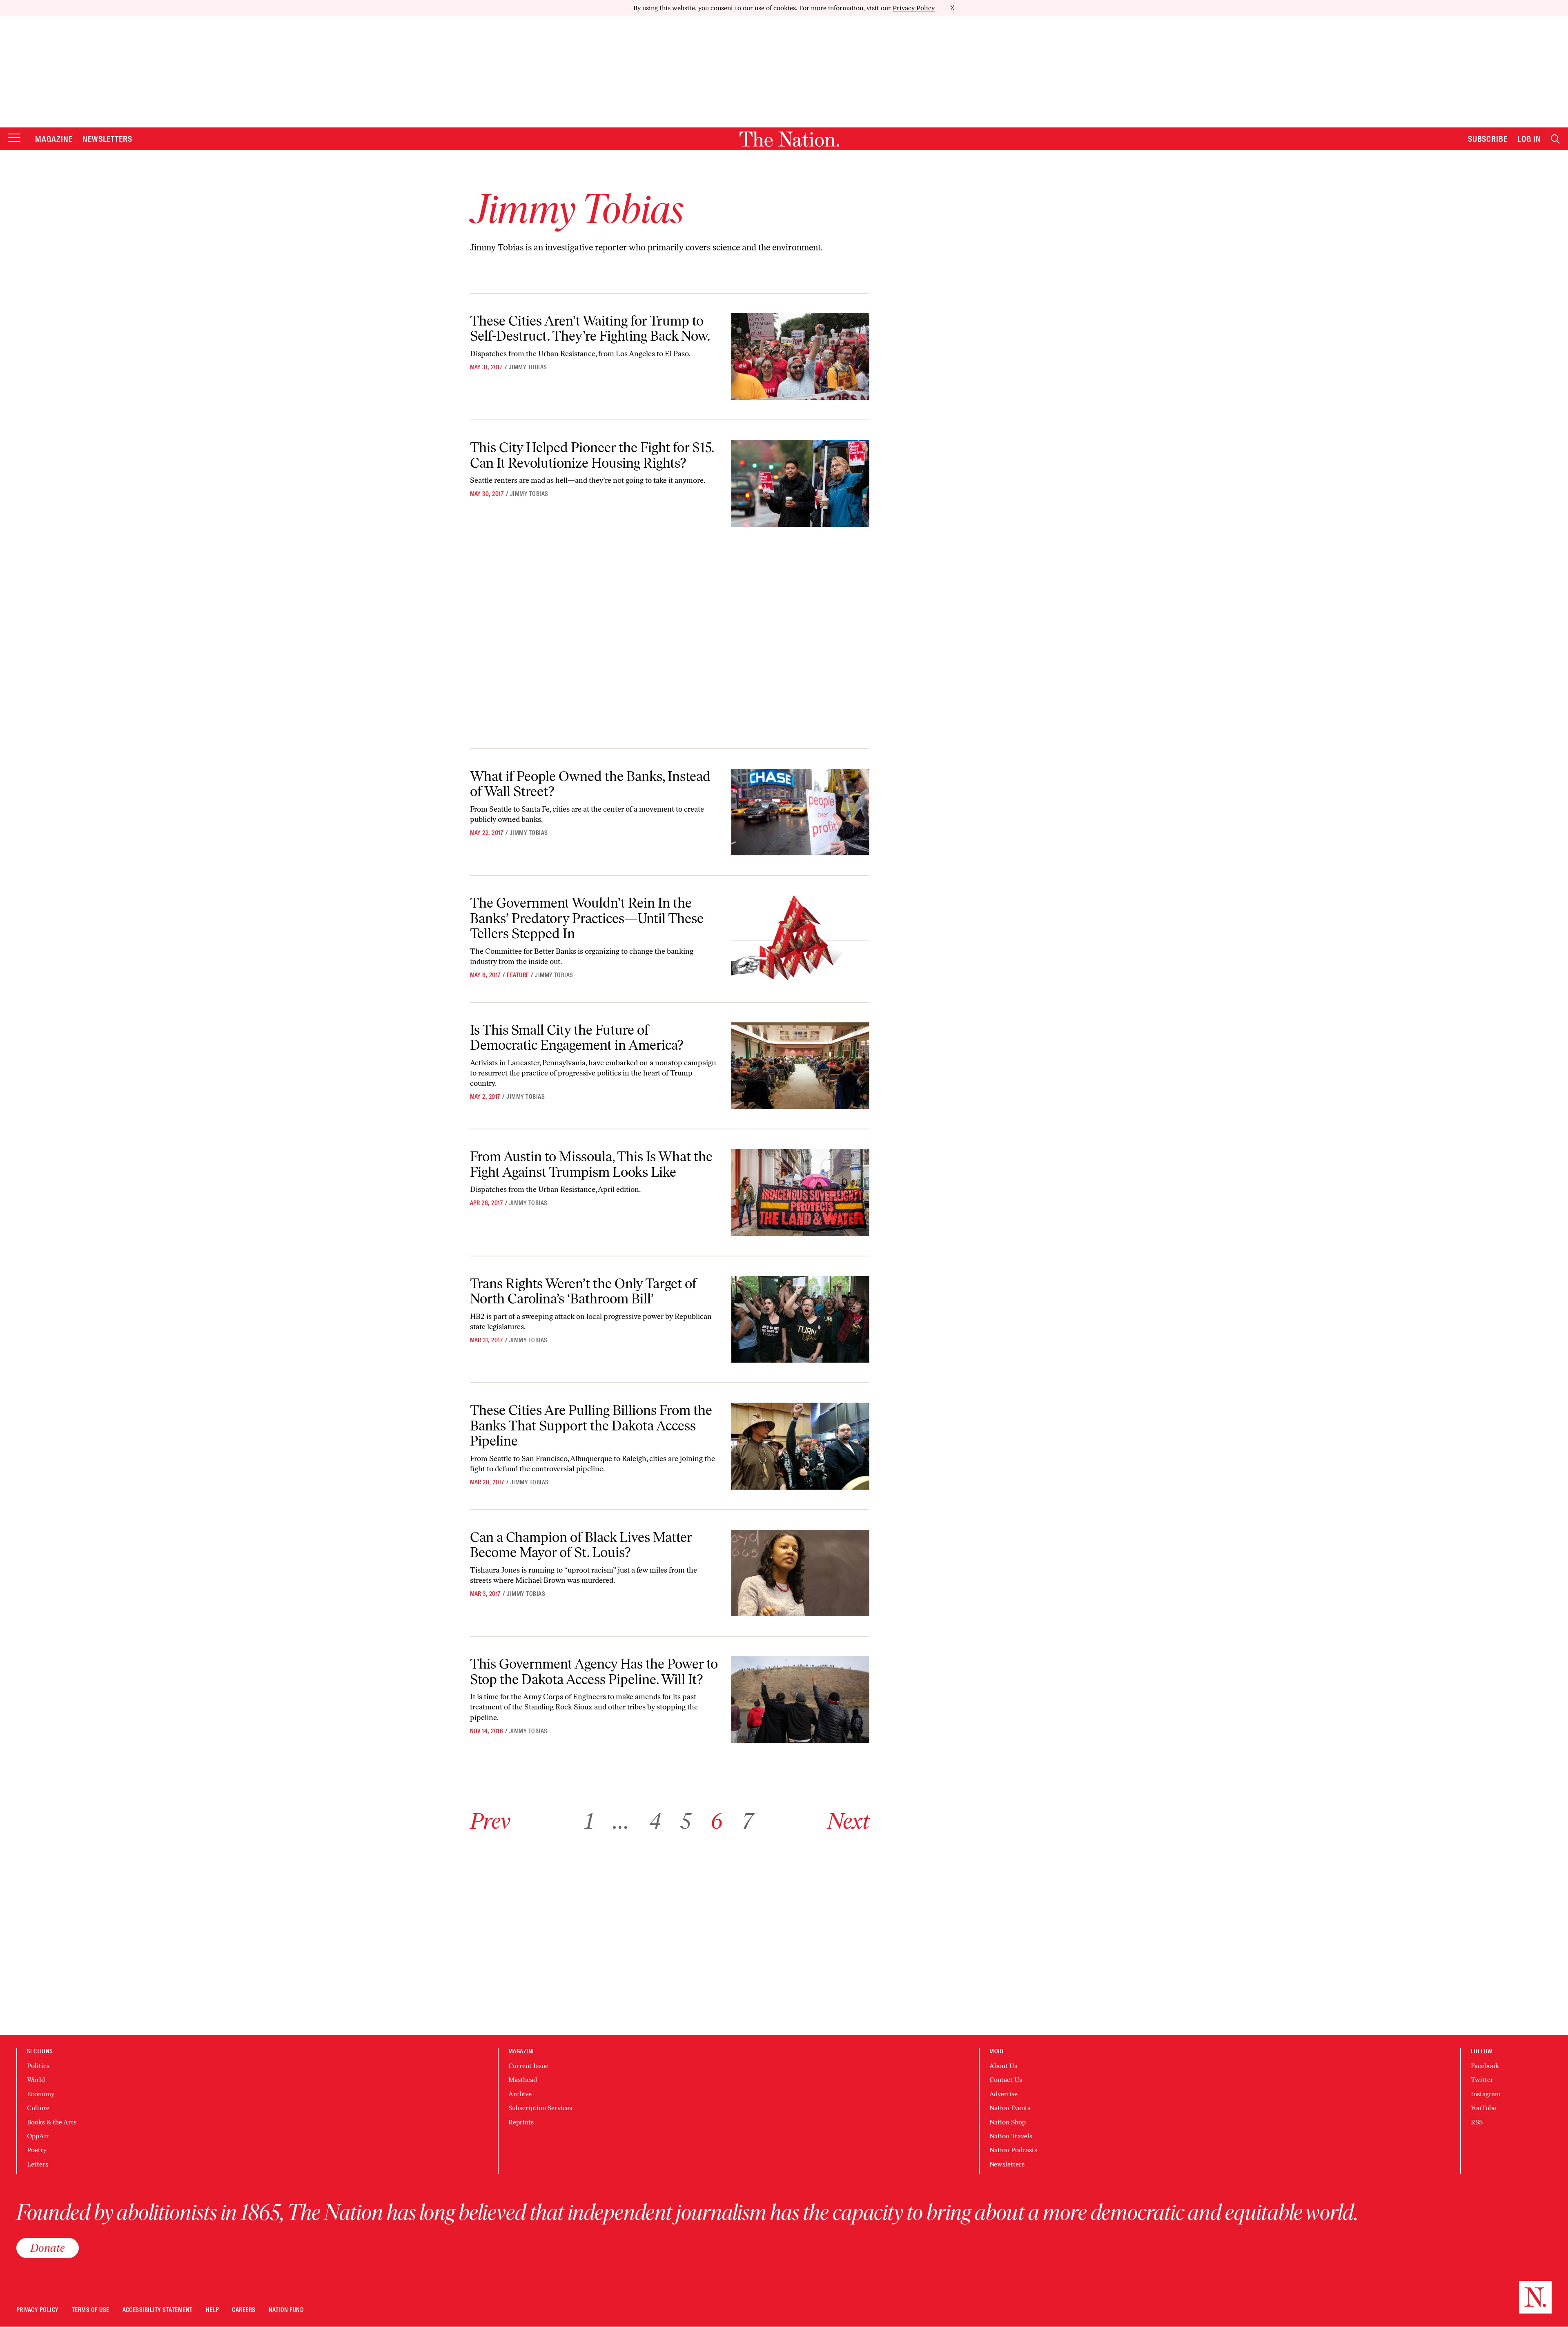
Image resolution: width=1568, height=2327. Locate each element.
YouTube (1483, 2108)
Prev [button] (490, 1821)
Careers (244, 2310)
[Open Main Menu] (14, 138)
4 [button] (655, 1821)
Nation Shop (1008, 2122)
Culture (38, 2108)
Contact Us (1006, 2080)
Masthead (523, 2080)
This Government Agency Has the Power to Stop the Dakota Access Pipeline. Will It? (594, 1671)
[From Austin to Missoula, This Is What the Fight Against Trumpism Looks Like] (800, 1193)
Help (213, 2310)
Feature (518, 975)
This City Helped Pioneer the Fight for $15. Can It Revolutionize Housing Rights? (592, 455)
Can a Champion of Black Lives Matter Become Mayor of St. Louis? (581, 1545)
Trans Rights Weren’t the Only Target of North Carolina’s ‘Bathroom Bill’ (583, 1291)
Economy (41, 2094)
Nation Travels (1011, 2136)
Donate (48, 2248)
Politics (38, 2066)
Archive (520, 2094)
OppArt (38, 2136)
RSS (1477, 2122)
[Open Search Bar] (1555, 139)
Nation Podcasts (1013, 2150)
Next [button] (848, 1821)
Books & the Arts (52, 2122)
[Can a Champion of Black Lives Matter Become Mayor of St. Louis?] (800, 1573)
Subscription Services (540, 2108)
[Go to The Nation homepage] (789, 139)
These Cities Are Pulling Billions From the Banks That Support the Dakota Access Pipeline (591, 1426)
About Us (1003, 2066)
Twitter (1482, 2080)
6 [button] (716, 1821)
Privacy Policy (914, 8)
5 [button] (686, 1821)
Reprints (521, 2122)
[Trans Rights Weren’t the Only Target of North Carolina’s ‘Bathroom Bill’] (800, 1320)
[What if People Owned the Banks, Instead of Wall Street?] (800, 812)
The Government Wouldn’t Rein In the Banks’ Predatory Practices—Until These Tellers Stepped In (587, 918)
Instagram (1486, 2094)
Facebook (1485, 2066)
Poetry (37, 2150)
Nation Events (1010, 2108)
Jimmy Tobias (528, 367)
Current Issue (528, 2066)
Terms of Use (91, 2310)
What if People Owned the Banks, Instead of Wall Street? (590, 784)
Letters (38, 2164)
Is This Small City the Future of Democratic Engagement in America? (577, 1037)
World (36, 2080)
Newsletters (108, 139)
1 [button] (589, 1821)
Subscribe (1488, 139)
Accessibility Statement (158, 2310)
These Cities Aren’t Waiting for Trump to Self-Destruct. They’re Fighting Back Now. (590, 328)
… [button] (621, 1821)
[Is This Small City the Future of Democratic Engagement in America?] (800, 1066)
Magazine (54, 139)
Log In (1529, 139)
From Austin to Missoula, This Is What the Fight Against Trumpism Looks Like (591, 1164)
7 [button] (747, 1821)
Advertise (1003, 2094)
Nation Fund (286, 2310)
